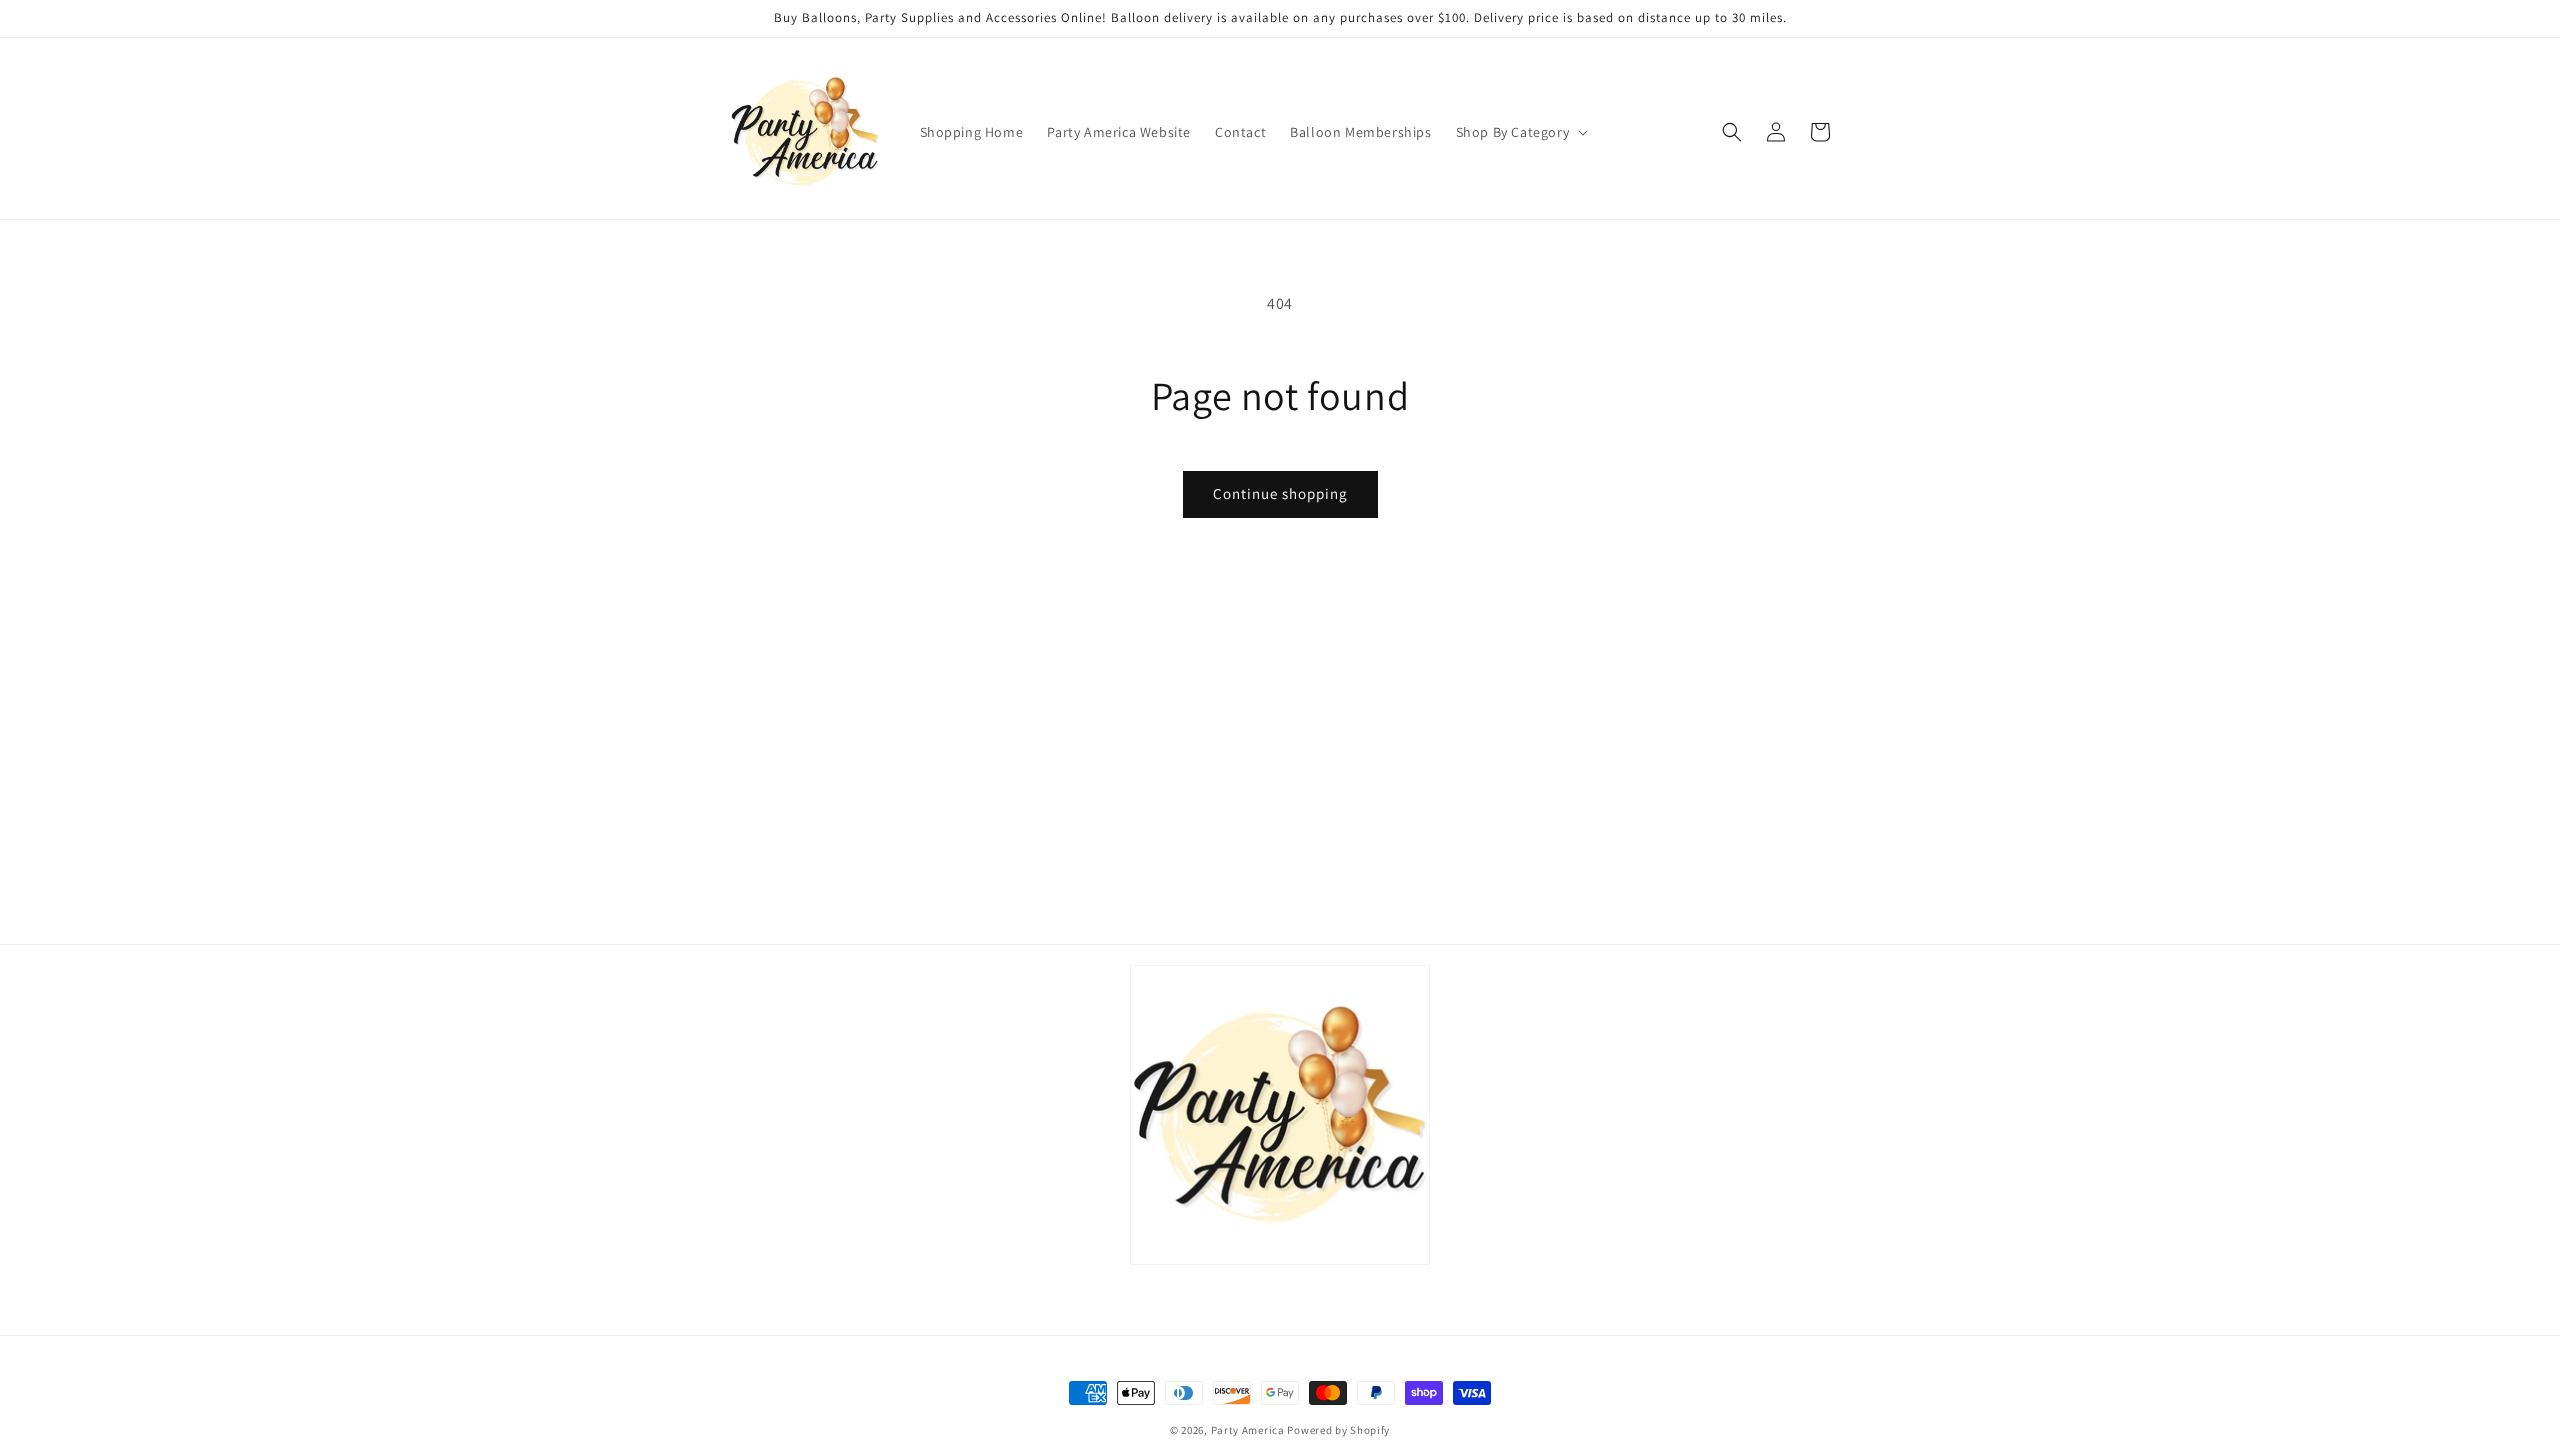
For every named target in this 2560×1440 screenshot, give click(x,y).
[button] (1520, 132)
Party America (1248, 1430)
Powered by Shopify (1338, 1430)
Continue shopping (1280, 493)
